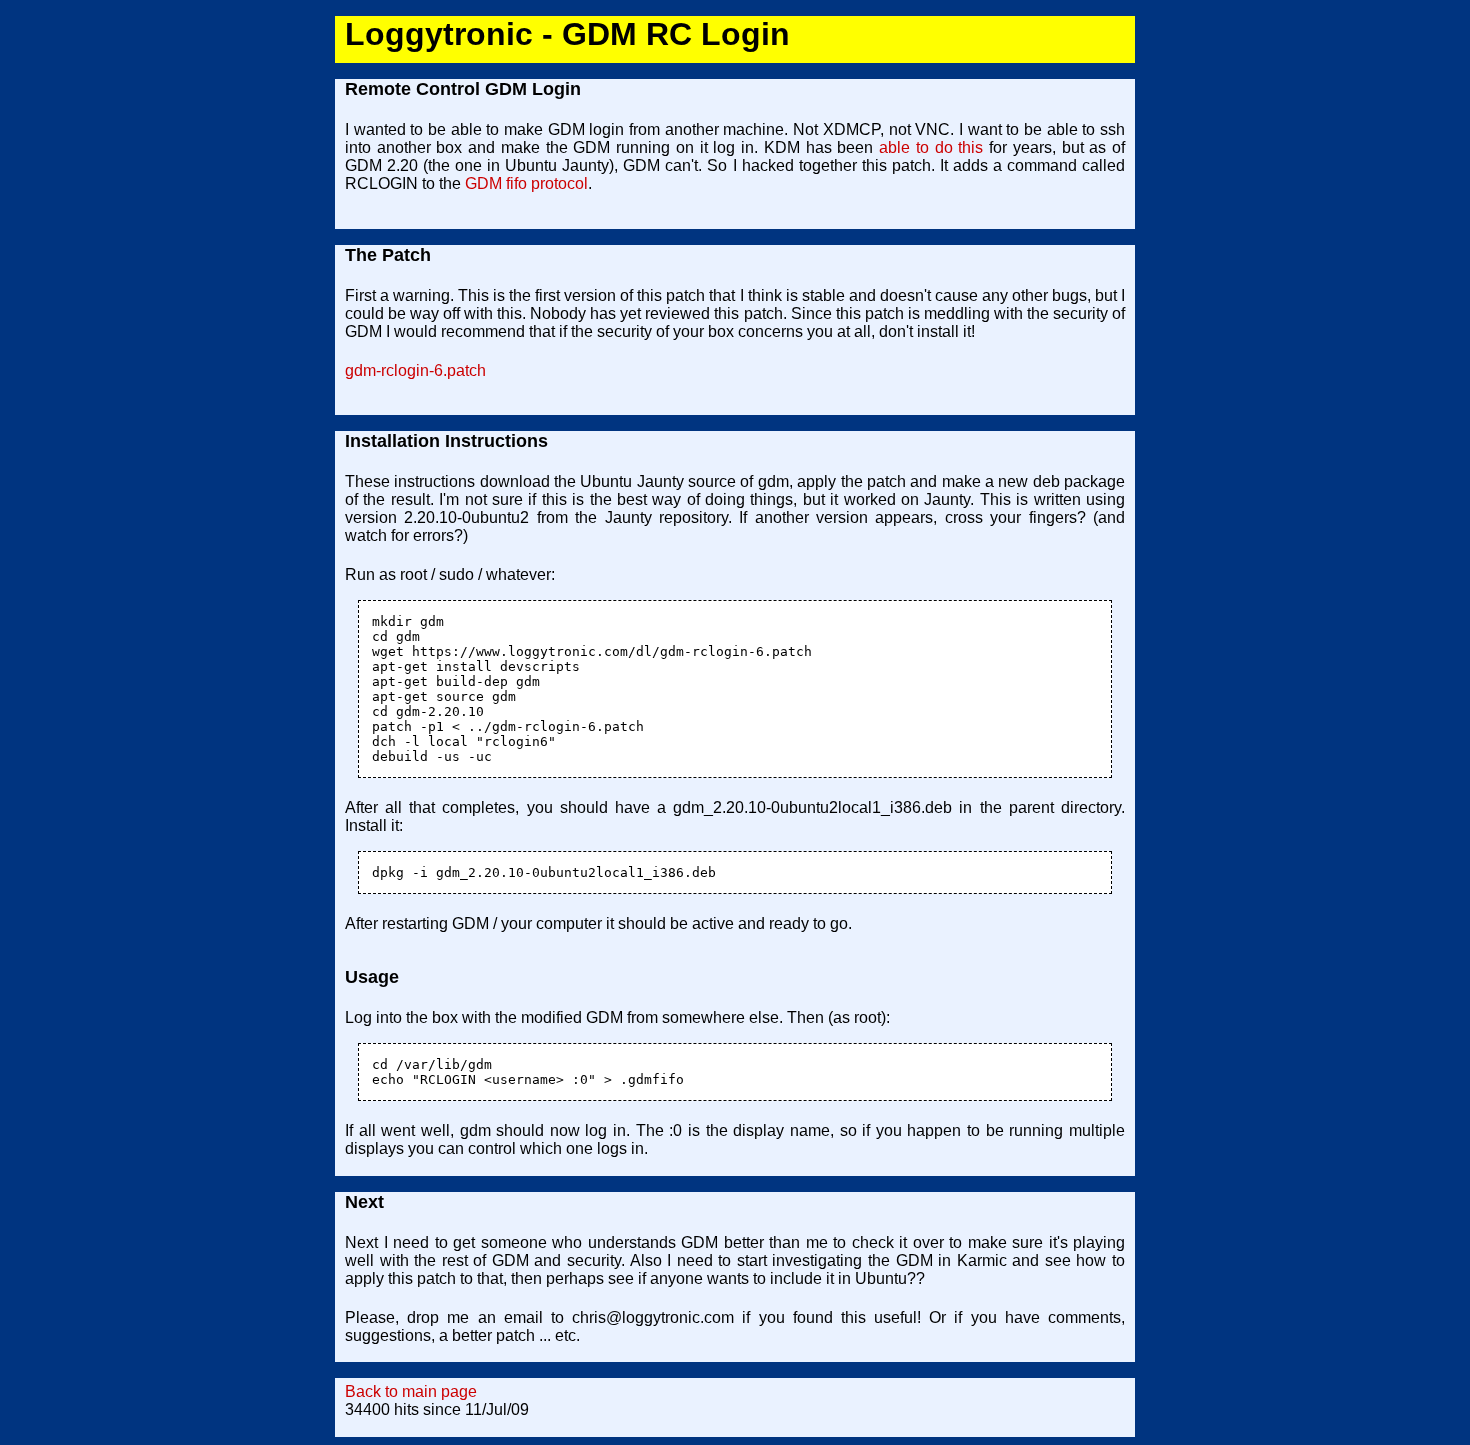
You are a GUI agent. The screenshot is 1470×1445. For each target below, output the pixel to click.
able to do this (931, 147)
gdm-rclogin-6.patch (415, 370)
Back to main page (411, 1391)
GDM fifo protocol (526, 183)
